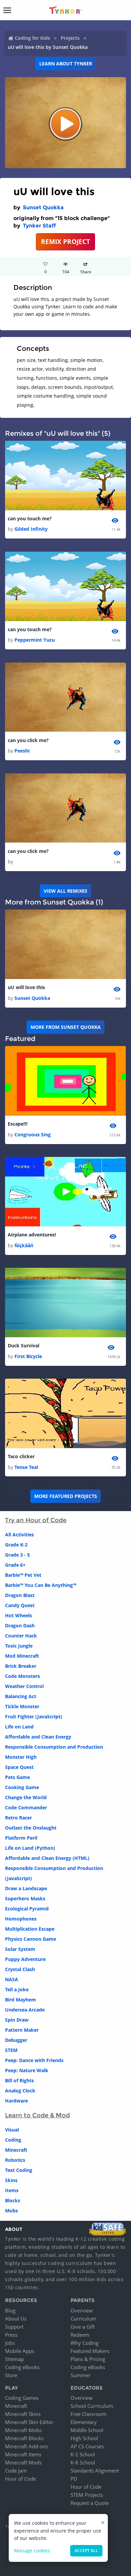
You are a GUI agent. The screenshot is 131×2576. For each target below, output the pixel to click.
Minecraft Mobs (23, 2430)
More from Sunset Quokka (66, 1027)
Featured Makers (90, 2351)
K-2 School (83, 2454)
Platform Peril (21, 1838)
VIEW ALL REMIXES (65, 891)
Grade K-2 (16, 1545)
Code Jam (16, 2471)
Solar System (20, 1949)
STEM (11, 2050)
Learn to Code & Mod (37, 2115)
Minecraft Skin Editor (29, 2422)
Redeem (80, 2335)
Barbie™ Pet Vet (23, 1575)
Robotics (15, 2160)
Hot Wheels (18, 1615)
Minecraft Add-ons (27, 2446)
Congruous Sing (33, 1134)
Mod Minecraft (22, 1656)
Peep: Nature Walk (27, 2070)
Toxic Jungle (19, 1646)
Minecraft (16, 2150)
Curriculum (83, 2319)
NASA (12, 1979)
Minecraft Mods (23, 2462)
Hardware (16, 2101)
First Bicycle (28, 1356)
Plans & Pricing (88, 2359)
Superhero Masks (25, 1898)
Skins (11, 2180)
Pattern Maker (22, 2030)
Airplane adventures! (32, 1235)
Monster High (21, 1757)
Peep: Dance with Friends (34, 2060)
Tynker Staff (39, 226)
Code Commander (26, 1807)
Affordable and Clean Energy (38, 1737)
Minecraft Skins (23, 2414)
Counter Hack (21, 1636)
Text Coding (19, 2170)
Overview (82, 2310)
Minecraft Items (23, 2454)
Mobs (11, 2211)
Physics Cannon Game (31, 1939)
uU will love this (26, 987)
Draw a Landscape (26, 1888)
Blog (10, 2310)
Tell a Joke (17, 1989)
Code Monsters (23, 1676)
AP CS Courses (87, 2446)
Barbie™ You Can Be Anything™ (41, 1585)
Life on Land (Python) (30, 1848)
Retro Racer (18, 1818)
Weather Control (24, 1686)
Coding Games (22, 2398)
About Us (16, 2319)
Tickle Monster (22, 1706)
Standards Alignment (95, 2471)
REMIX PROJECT (65, 241)
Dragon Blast (20, 1595)
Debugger (16, 2040)
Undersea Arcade (25, 2010)
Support (14, 2327)
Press (11, 2335)
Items (12, 2190)
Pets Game (17, 1777)
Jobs (10, 2343)
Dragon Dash (20, 1626)
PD (74, 2479)
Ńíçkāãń (24, 1245)
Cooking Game (22, 1787)
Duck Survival (24, 1345)
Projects (70, 38)
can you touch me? (30, 518)
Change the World (26, 1797)
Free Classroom (89, 2414)
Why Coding (84, 2343)
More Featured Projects (66, 1496)
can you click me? (28, 740)
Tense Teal (26, 1467)
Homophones (21, 1919)
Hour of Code (20, 2479)
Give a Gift (83, 2327)
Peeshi (22, 751)
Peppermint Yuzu (35, 640)
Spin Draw (17, 2020)
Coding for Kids (32, 38)
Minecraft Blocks (24, 2438)
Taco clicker (21, 1456)
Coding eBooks (22, 2367)
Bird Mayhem (20, 2000)
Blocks (13, 2200)
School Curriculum (92, 2406)
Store (11, 2375)
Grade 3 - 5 (17, 1555)
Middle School (87, 2430)
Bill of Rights (19, 2080)
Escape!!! (18, 1124)
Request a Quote (90, 2503)
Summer (80, 2375)
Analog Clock (20, 2091)
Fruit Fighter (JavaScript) (34, 1716)
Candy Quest (20, 1605)
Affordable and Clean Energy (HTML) (47, 1858)
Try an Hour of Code (36, 1520)
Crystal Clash (20, 1969)
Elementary (84, 2422)
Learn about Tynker (66, 64)
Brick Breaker (21, 1666)
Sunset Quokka (43, 207)
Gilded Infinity (31, 529)
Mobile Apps (20, 2351)
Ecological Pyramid (27, 1909)
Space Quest (19, 1767)
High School (84, 2438)
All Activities (19, 1535)
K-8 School (83, 2462)
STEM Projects (87, 2495)
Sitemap (14, 2359)
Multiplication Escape (30, 1929)
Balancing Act (21, 1696)
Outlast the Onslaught (31, 1828)
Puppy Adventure (25, 1959)
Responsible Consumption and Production (54, 1747)
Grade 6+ (15, 1565)
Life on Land (19, 1727)
